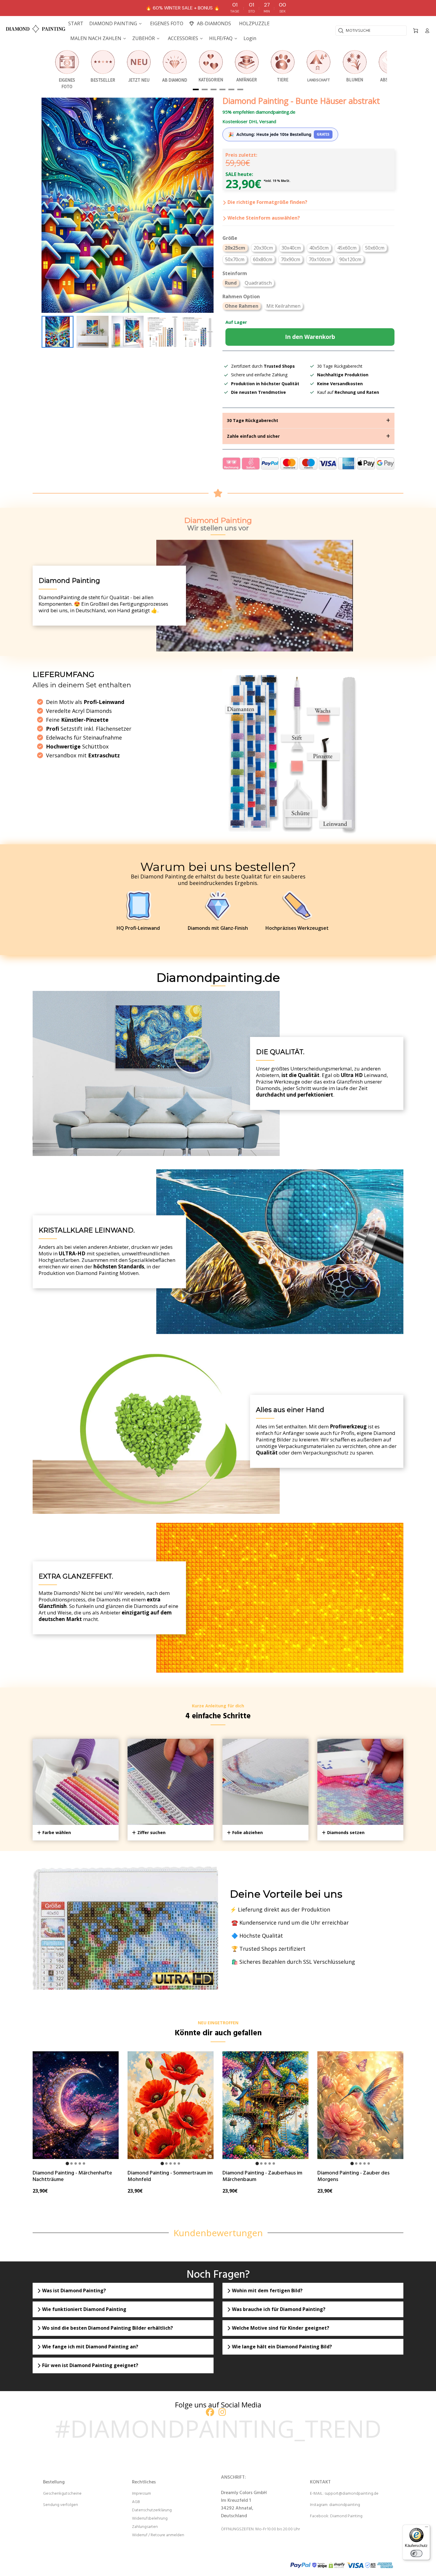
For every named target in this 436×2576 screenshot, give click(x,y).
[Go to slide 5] (84, 2163)
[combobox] (371, 31)
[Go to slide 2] (71, 2163)
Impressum (141, 2494)
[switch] (416, 2553)
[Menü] (427, 2528)
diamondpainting (345, 2505)
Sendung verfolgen (61, 2505)
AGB (136, 2502)
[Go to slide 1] (67, 2163)
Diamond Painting (346, 2516)
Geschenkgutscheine (62, 2494)
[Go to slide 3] (76, 2163)
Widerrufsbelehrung (150, 2519)
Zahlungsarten (145, 2527)
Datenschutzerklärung (152, 2510)
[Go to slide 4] (80, 2163)
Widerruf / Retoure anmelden (158, 2535)
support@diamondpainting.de (351, 2494)
